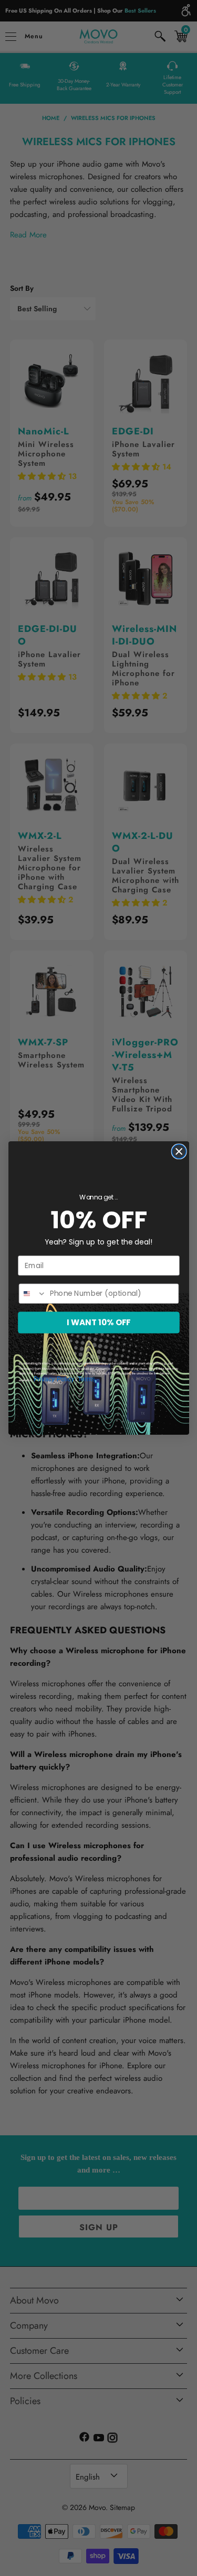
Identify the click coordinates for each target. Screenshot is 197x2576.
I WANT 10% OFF (99, 1322)
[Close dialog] (179, 1151)
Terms (86, 1379)
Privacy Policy (54, 1379)
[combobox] (32, 1294)
